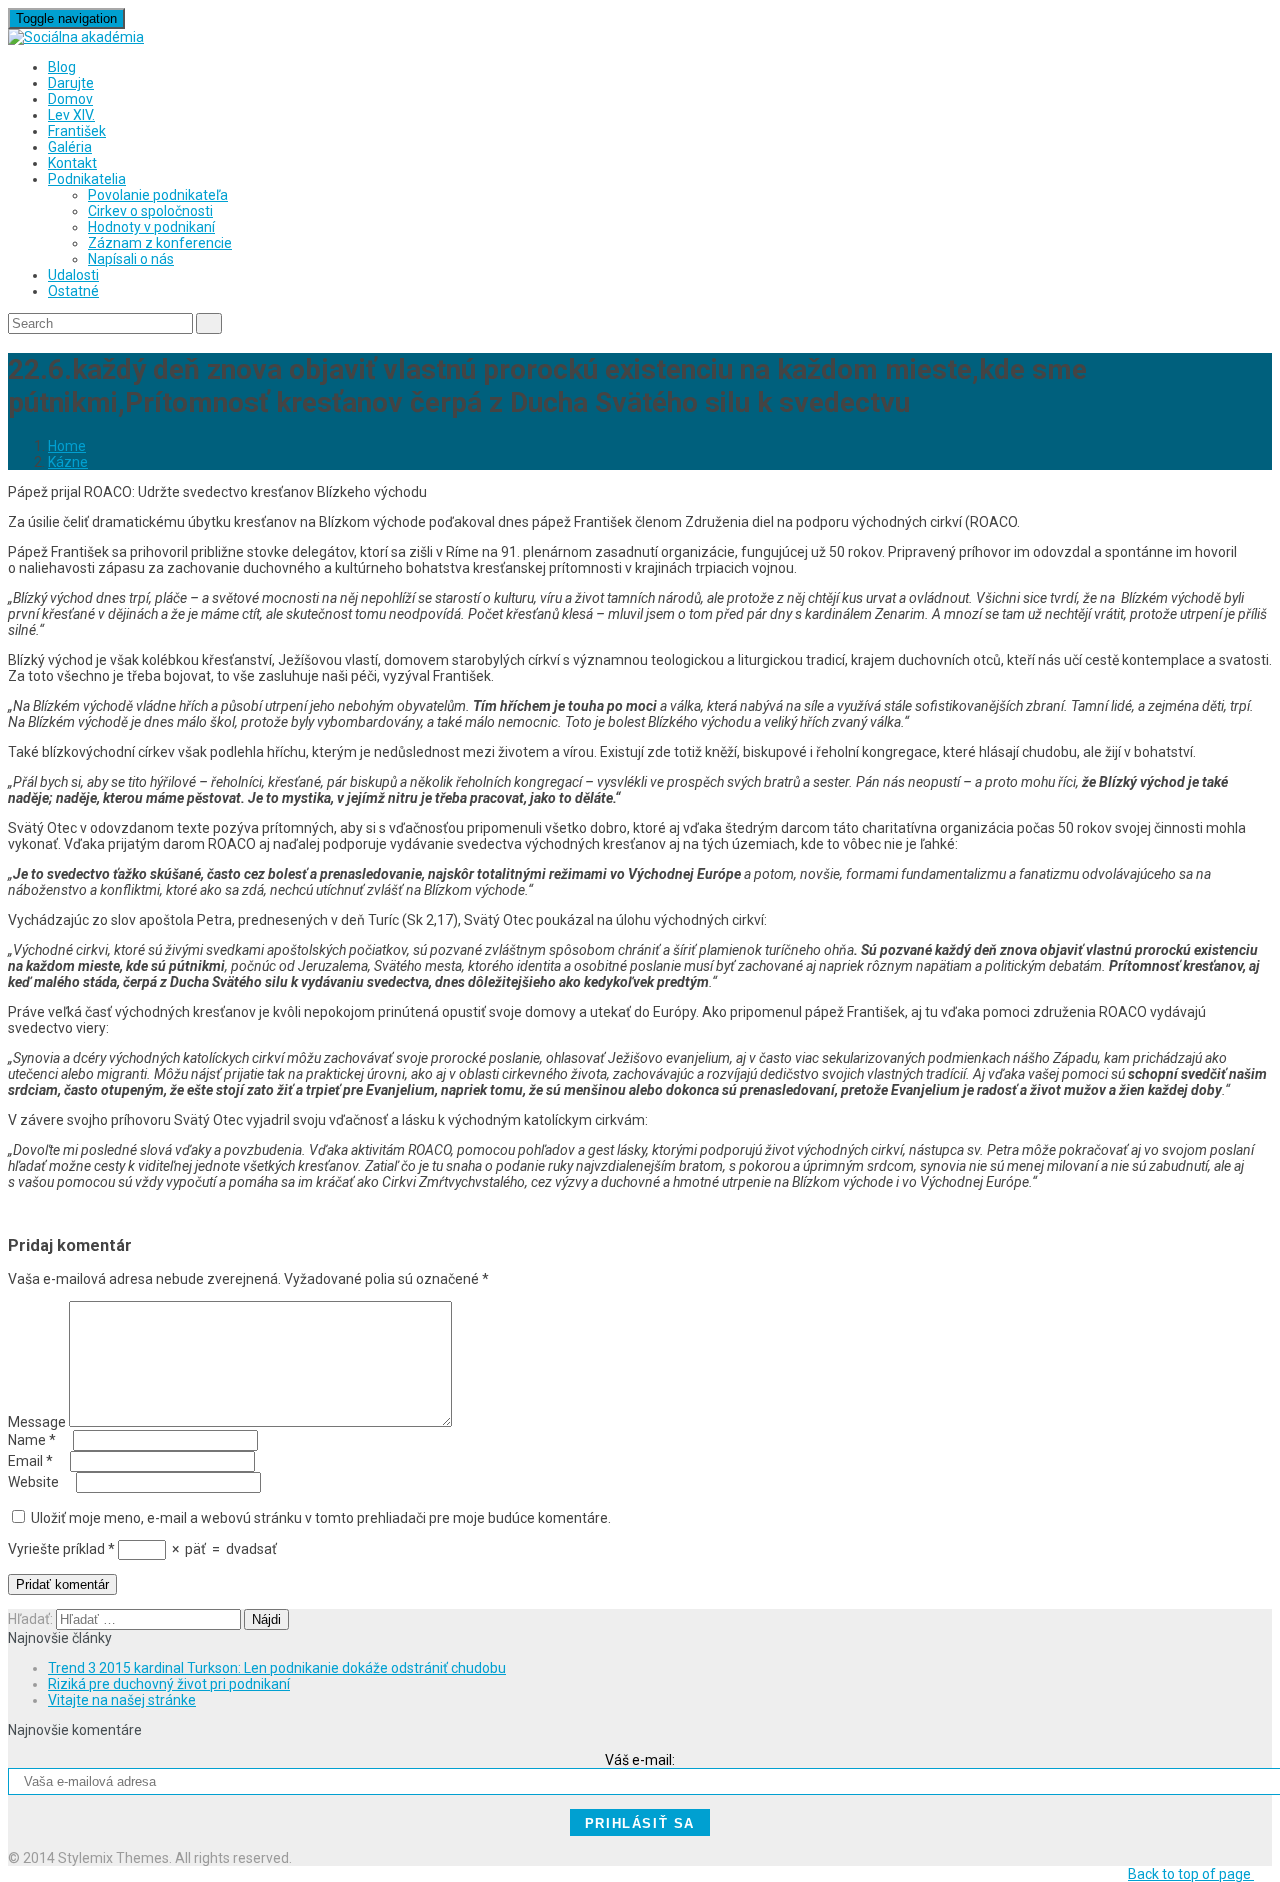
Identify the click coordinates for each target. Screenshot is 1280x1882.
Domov (70, 99)
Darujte (71, 83)
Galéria (70, 147)
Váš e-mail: (640, 1760)
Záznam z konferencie (160, 243)
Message (37, 1422)
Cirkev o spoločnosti (150, 211)
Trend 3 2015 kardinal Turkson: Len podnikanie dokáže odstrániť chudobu (277, 1668)
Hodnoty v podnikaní (151, 227)
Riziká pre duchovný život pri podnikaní (169, 1684)
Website (33, 1482)
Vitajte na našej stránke (122, 1700)
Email (30, 1461)
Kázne (68, 462)
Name (32, 1440)
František (77, 131)
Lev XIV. (71, 115)
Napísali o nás (131, 259)
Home (67, 446)
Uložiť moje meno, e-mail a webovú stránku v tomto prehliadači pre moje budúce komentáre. (321, 1518)
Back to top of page (1191, 1874)
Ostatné (73, 291)
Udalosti (73, 275)
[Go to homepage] (76, 37)
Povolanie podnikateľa (158, 195)
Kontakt (72, 163)
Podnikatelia (87, 179)
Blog (62, 67)
